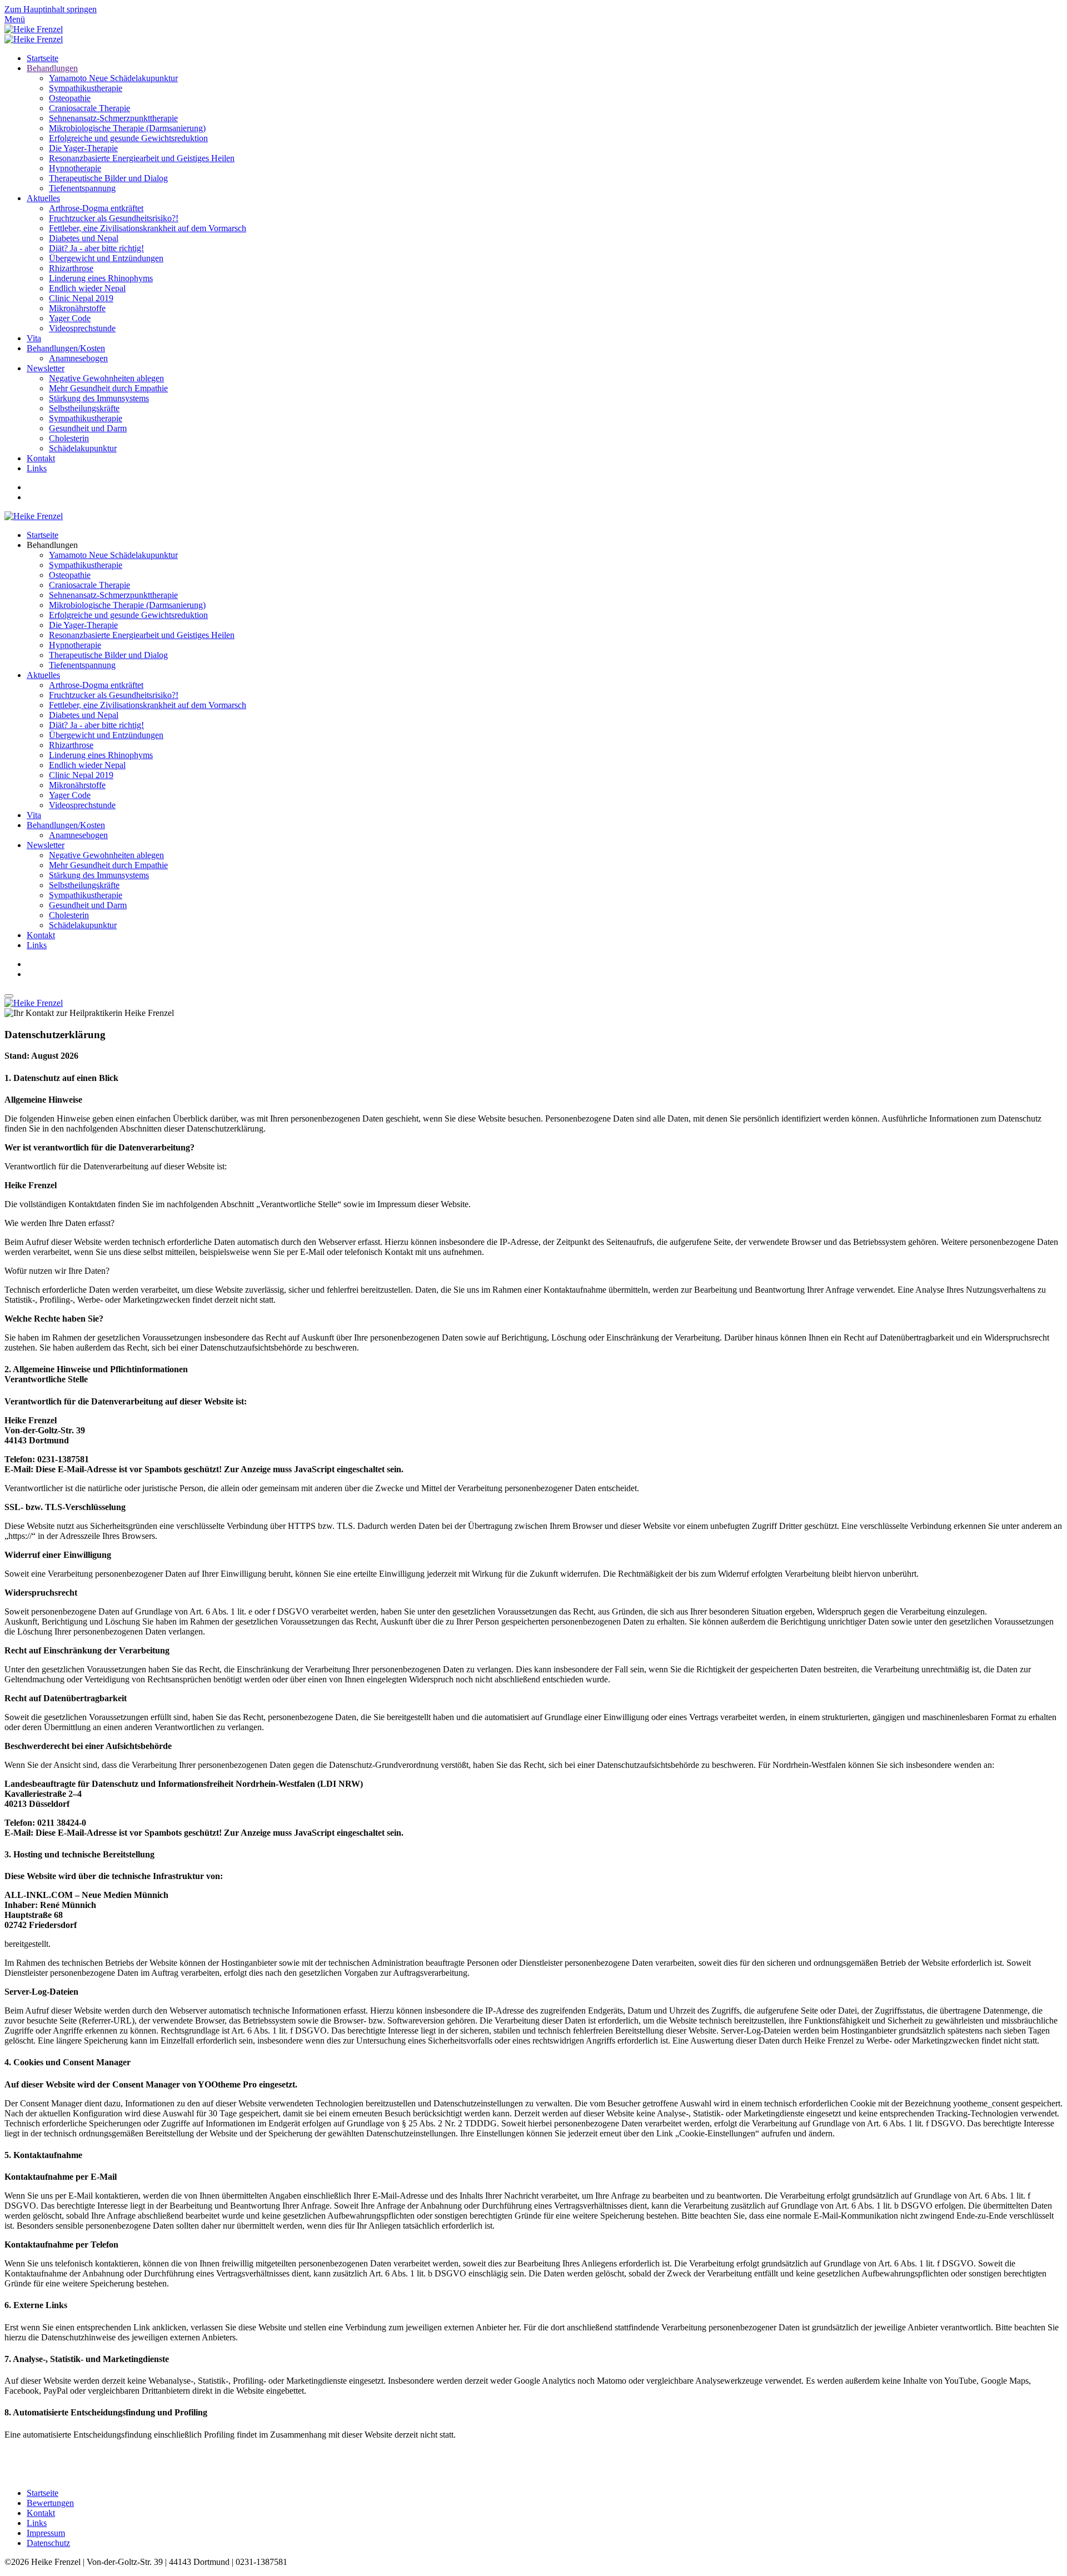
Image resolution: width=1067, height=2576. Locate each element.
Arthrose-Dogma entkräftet (96, 208)
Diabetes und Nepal (84, 238)
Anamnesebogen (78, 358)
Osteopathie (70, 98)
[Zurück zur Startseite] (34, 29)
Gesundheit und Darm (88, 428)
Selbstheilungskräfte (84, 408)
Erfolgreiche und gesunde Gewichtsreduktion (128, 138)
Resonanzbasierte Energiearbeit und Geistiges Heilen (142, 158)
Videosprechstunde (82, 328)
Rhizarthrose (71, 268)
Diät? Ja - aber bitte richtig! (96, 248)
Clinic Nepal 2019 (81, 298)
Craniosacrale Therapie (89, 108)
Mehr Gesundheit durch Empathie (108, 388)
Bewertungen (50, 2503)
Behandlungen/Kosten (66, 348)
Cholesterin (69, 438)
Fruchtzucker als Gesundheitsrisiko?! (114, 218)
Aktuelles (43, 198)
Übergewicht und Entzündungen (106, 258)
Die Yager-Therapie (83, 148)
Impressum (46, 2533)
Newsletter (46, 368)
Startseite (43, 58)
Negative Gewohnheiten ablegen (106, 378)
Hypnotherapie (75, 168)
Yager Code (70, 318)
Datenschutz (48, 2543)
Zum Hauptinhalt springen (51, 9)
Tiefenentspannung (82, 188)
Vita (34, 338)
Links (37, 468)
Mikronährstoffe (77, 308)
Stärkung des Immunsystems (99, 398)
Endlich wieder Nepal (87, 288)
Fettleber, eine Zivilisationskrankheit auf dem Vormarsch (148, 228)
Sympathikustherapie (86, 88)
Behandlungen (52, 68)
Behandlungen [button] (52, 545)
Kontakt (41, 458)
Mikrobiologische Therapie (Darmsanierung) (127, 128)
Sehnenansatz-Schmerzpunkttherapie (113, 118)
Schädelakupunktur (83, 448)
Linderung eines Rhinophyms (101, 278)
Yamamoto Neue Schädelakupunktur (113, 78)
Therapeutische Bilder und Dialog (108, 178)
